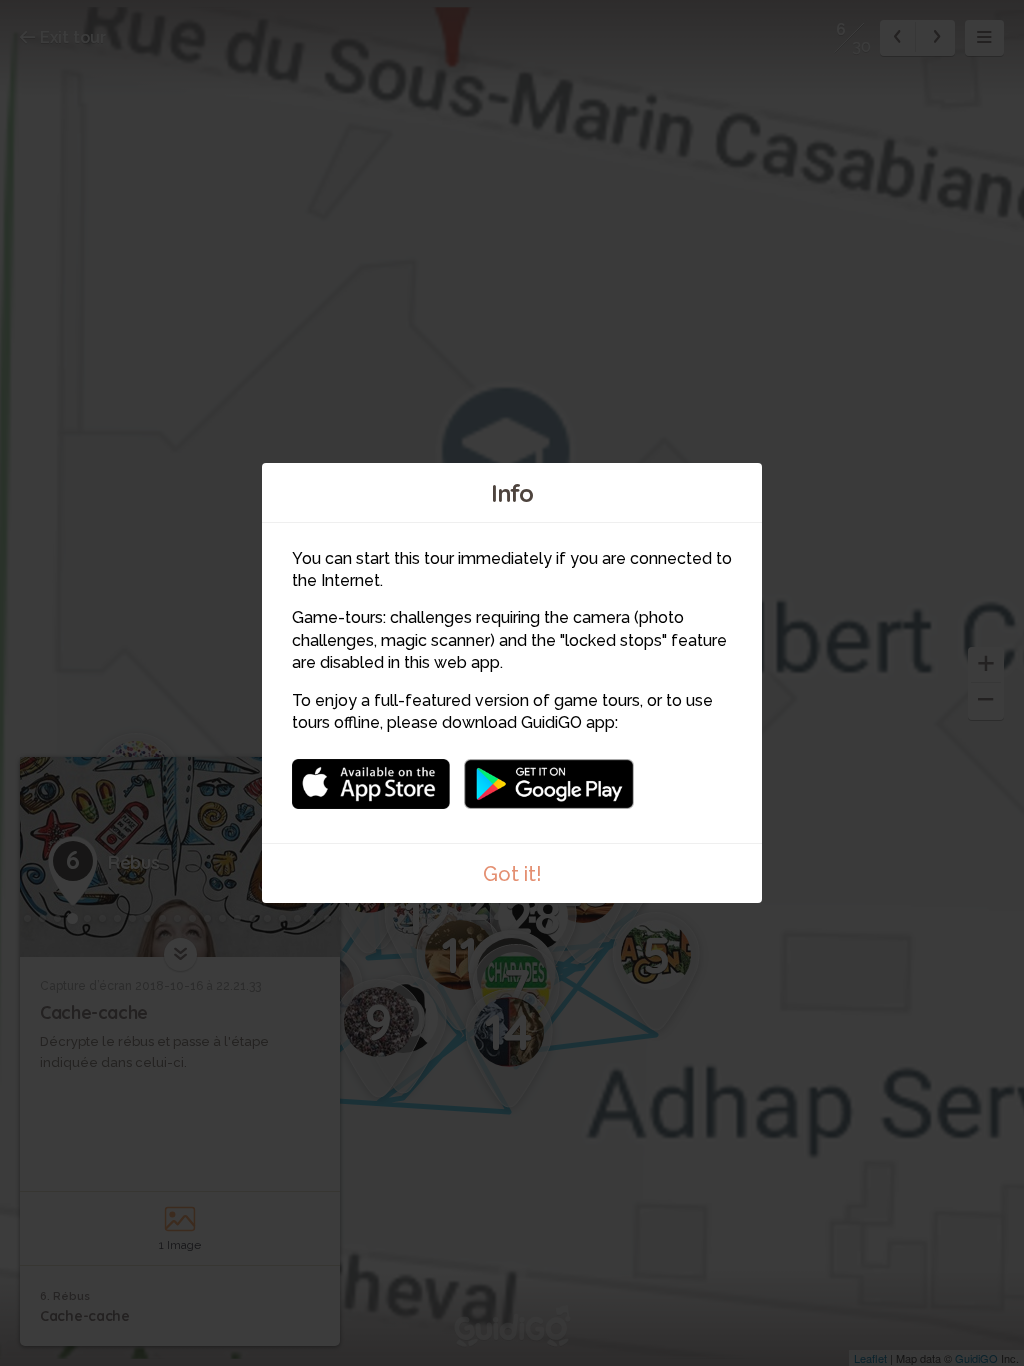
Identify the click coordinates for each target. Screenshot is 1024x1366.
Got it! (512, 874)
